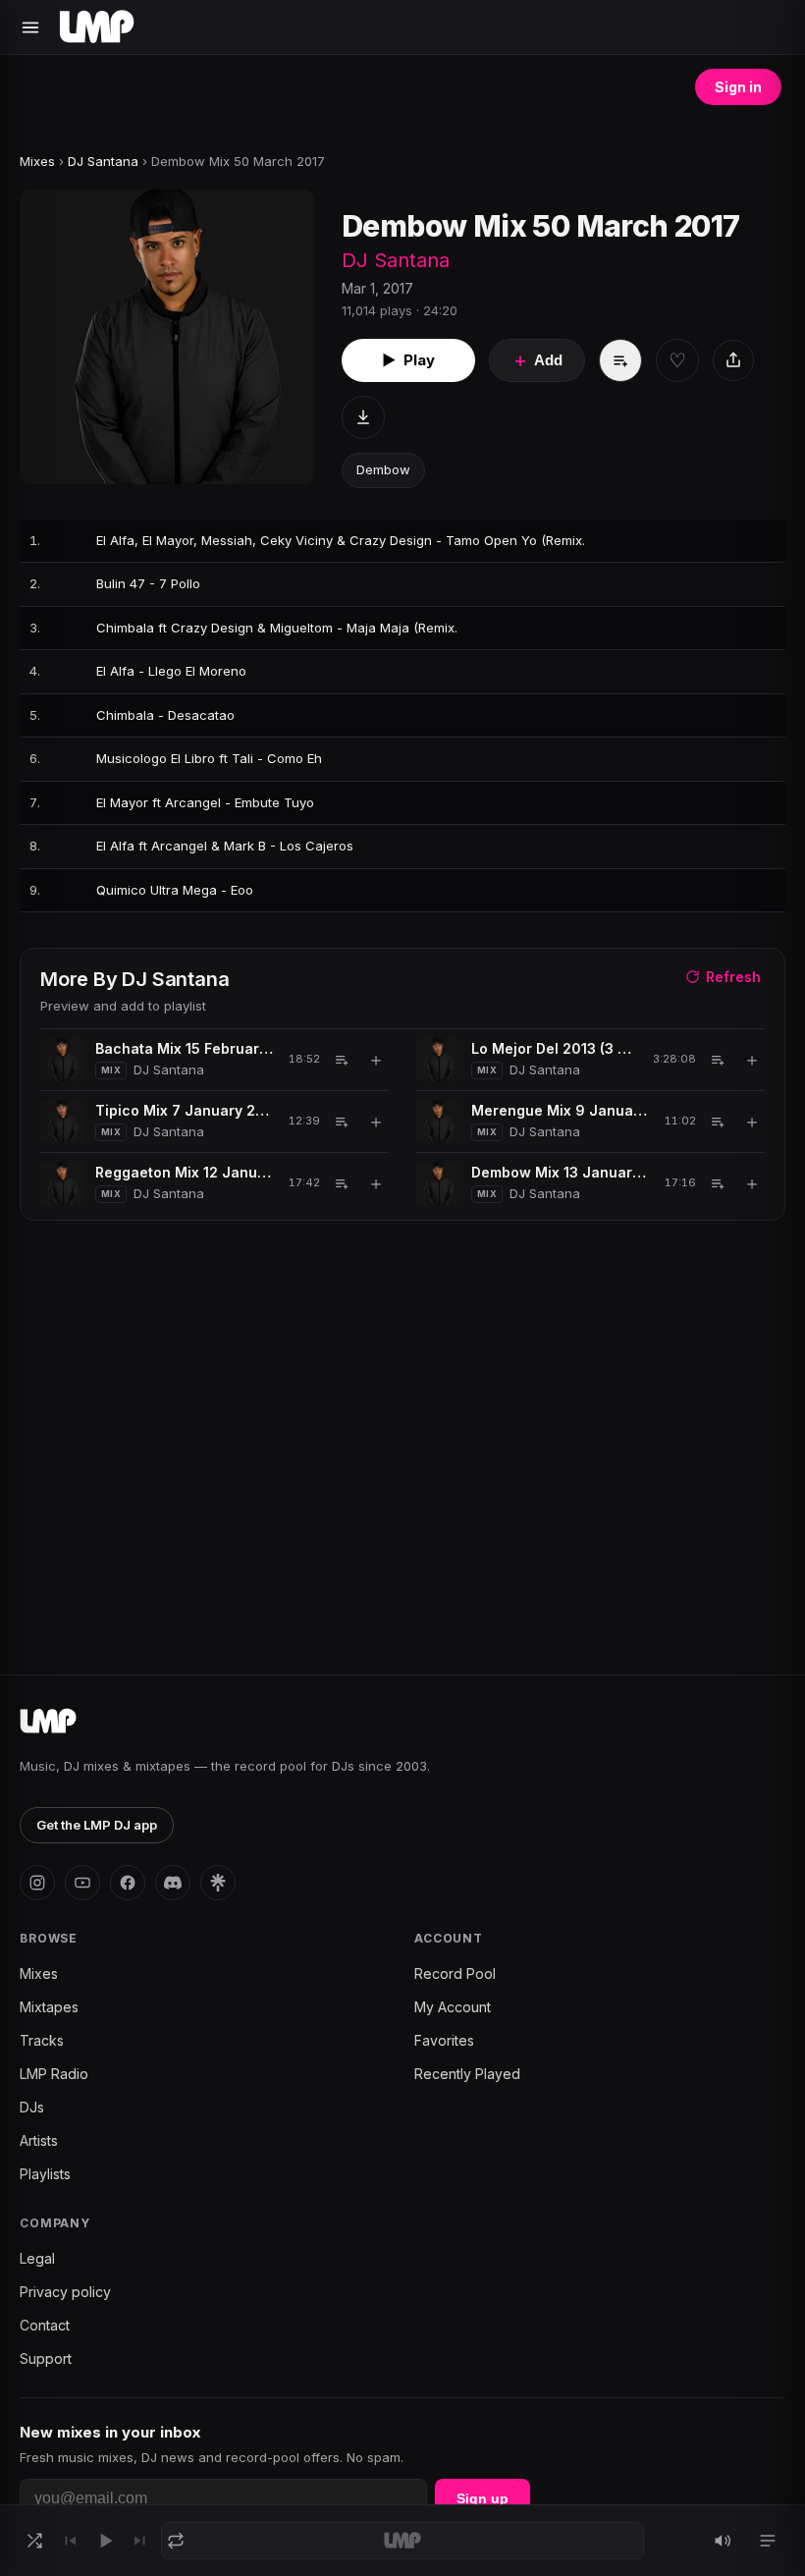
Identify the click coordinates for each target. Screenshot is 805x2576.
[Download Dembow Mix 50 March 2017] (363, 417)
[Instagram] (37, 1883)
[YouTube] (82, 1883)
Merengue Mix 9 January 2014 (561, 1110)
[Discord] (173, 1883)
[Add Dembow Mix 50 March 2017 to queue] (620, 360)
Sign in (738, 87)
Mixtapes (49, 2007)
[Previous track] (70, 2541)
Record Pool (455, 1973)
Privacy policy (65, 2292)
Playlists (45, 2174)
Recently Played (467, 2074)
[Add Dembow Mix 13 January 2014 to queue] (718, 1183)
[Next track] (140, 2541)
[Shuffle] (34, 2541)
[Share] (733, 360)
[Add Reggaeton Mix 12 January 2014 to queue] (342, 1183)
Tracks (42, 2040)
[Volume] (723, 2541)
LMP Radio (54, 2074)
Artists (39, 2140)
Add (537, 360)
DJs (32, 2107)
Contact (45, 2325)
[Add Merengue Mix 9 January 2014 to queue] (718, 1122)
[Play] (105, 2541)
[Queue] (768, 2541)
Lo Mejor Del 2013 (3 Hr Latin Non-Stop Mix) (555, 1048)
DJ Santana (103, 161)
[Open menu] (30, 27)
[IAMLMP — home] (97, 27)
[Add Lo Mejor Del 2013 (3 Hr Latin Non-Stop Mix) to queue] (718, 1060)
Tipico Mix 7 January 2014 (185, 1110)
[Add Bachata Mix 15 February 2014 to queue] (342, 1060)
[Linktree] (218, 1883)
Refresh (733, 977)
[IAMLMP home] (48, 1722)
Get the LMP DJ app (97, 1825)
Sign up (483, 2498)
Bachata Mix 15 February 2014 (185, 1048)
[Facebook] (128, 1883)
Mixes (37, 161)
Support (46, 2358)
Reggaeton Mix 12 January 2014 (185, 1172)
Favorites (444, 2040)
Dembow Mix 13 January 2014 (561, 1172)
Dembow (383, 469)
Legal (37, 2258)
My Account (453, 2007)
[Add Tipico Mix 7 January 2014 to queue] (342, 1122)
